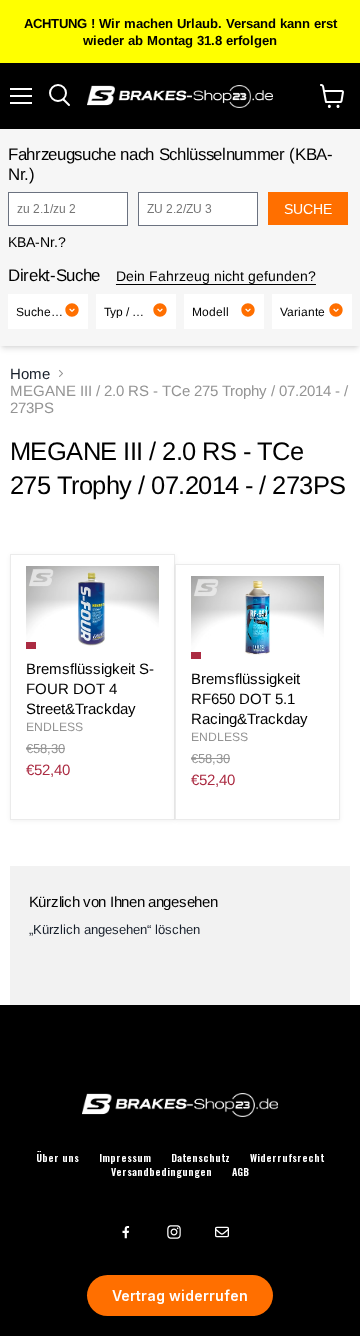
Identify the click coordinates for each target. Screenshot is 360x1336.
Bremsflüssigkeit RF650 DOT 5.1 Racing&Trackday (249, 698)
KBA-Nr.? (37, 242)
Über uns (57, 1158)
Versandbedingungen (161, 1172)
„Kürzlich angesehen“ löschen (114, 929)
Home (30, 373)
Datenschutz (200, 1158)
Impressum (125, 1158)
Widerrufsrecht (287, 1158)
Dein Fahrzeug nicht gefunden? (216, 276)
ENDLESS (54, 727)
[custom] (126, 1232)
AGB (240, 1172)
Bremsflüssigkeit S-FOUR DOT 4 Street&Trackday (90, 688)
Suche (308, 209)
